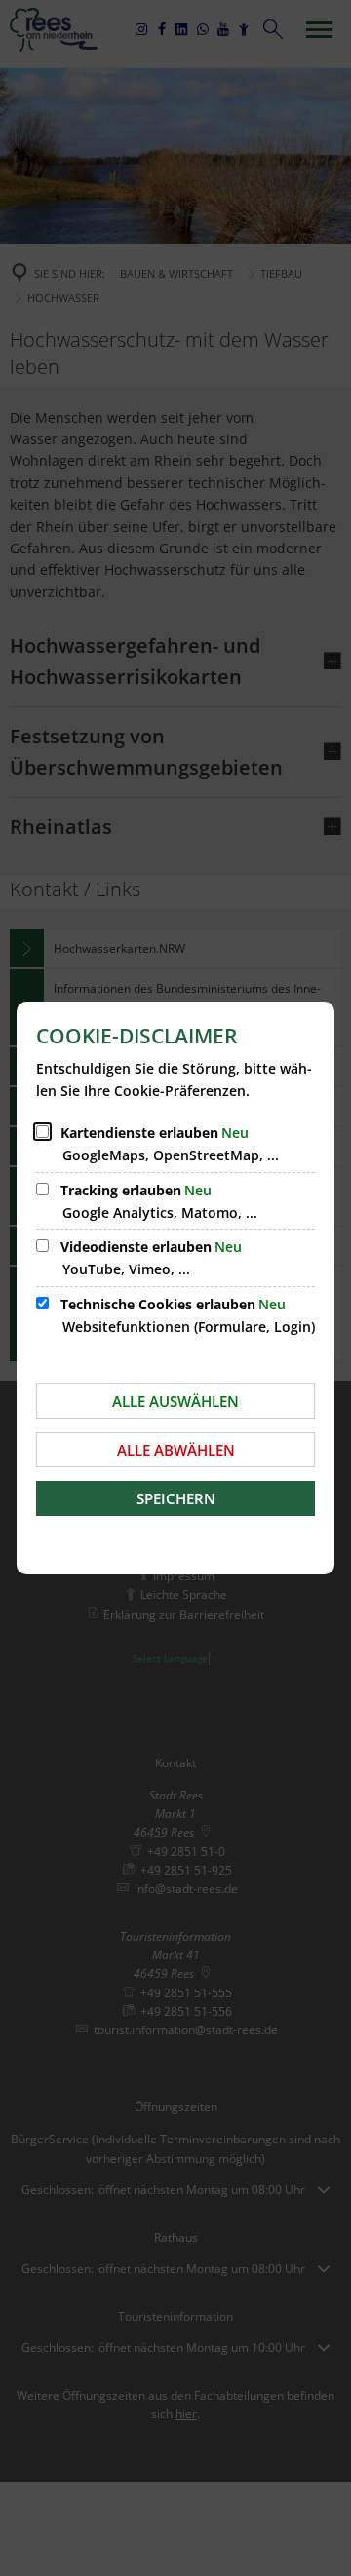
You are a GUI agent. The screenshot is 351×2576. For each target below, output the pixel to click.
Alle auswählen (175, 1401)
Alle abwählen (176, 1450)
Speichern (176, 1498)
